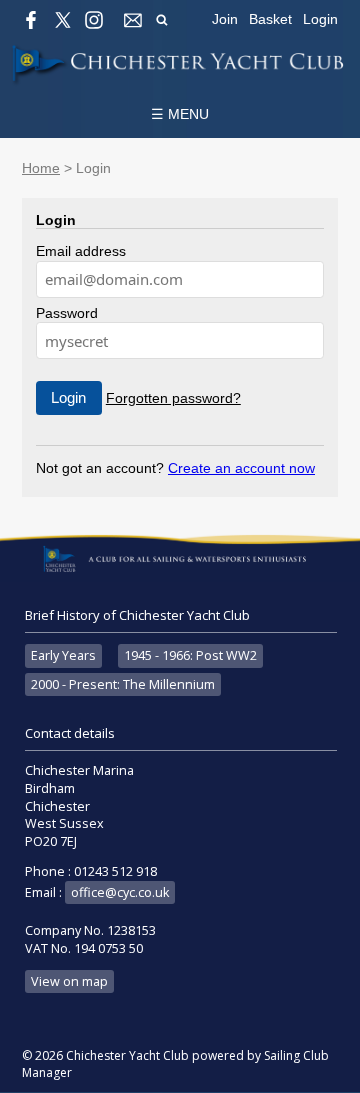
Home (41, 168)
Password (67, 313)
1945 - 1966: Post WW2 (190, 655)
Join (225, 19)
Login (320, 19)
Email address (81, 251)
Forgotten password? (173, 398)
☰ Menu (180, 114)
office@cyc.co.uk (120, 892)
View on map (69, 981)
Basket (270, 19)
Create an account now (241, 468)
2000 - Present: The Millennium (123, 684)
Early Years (63, 655)
